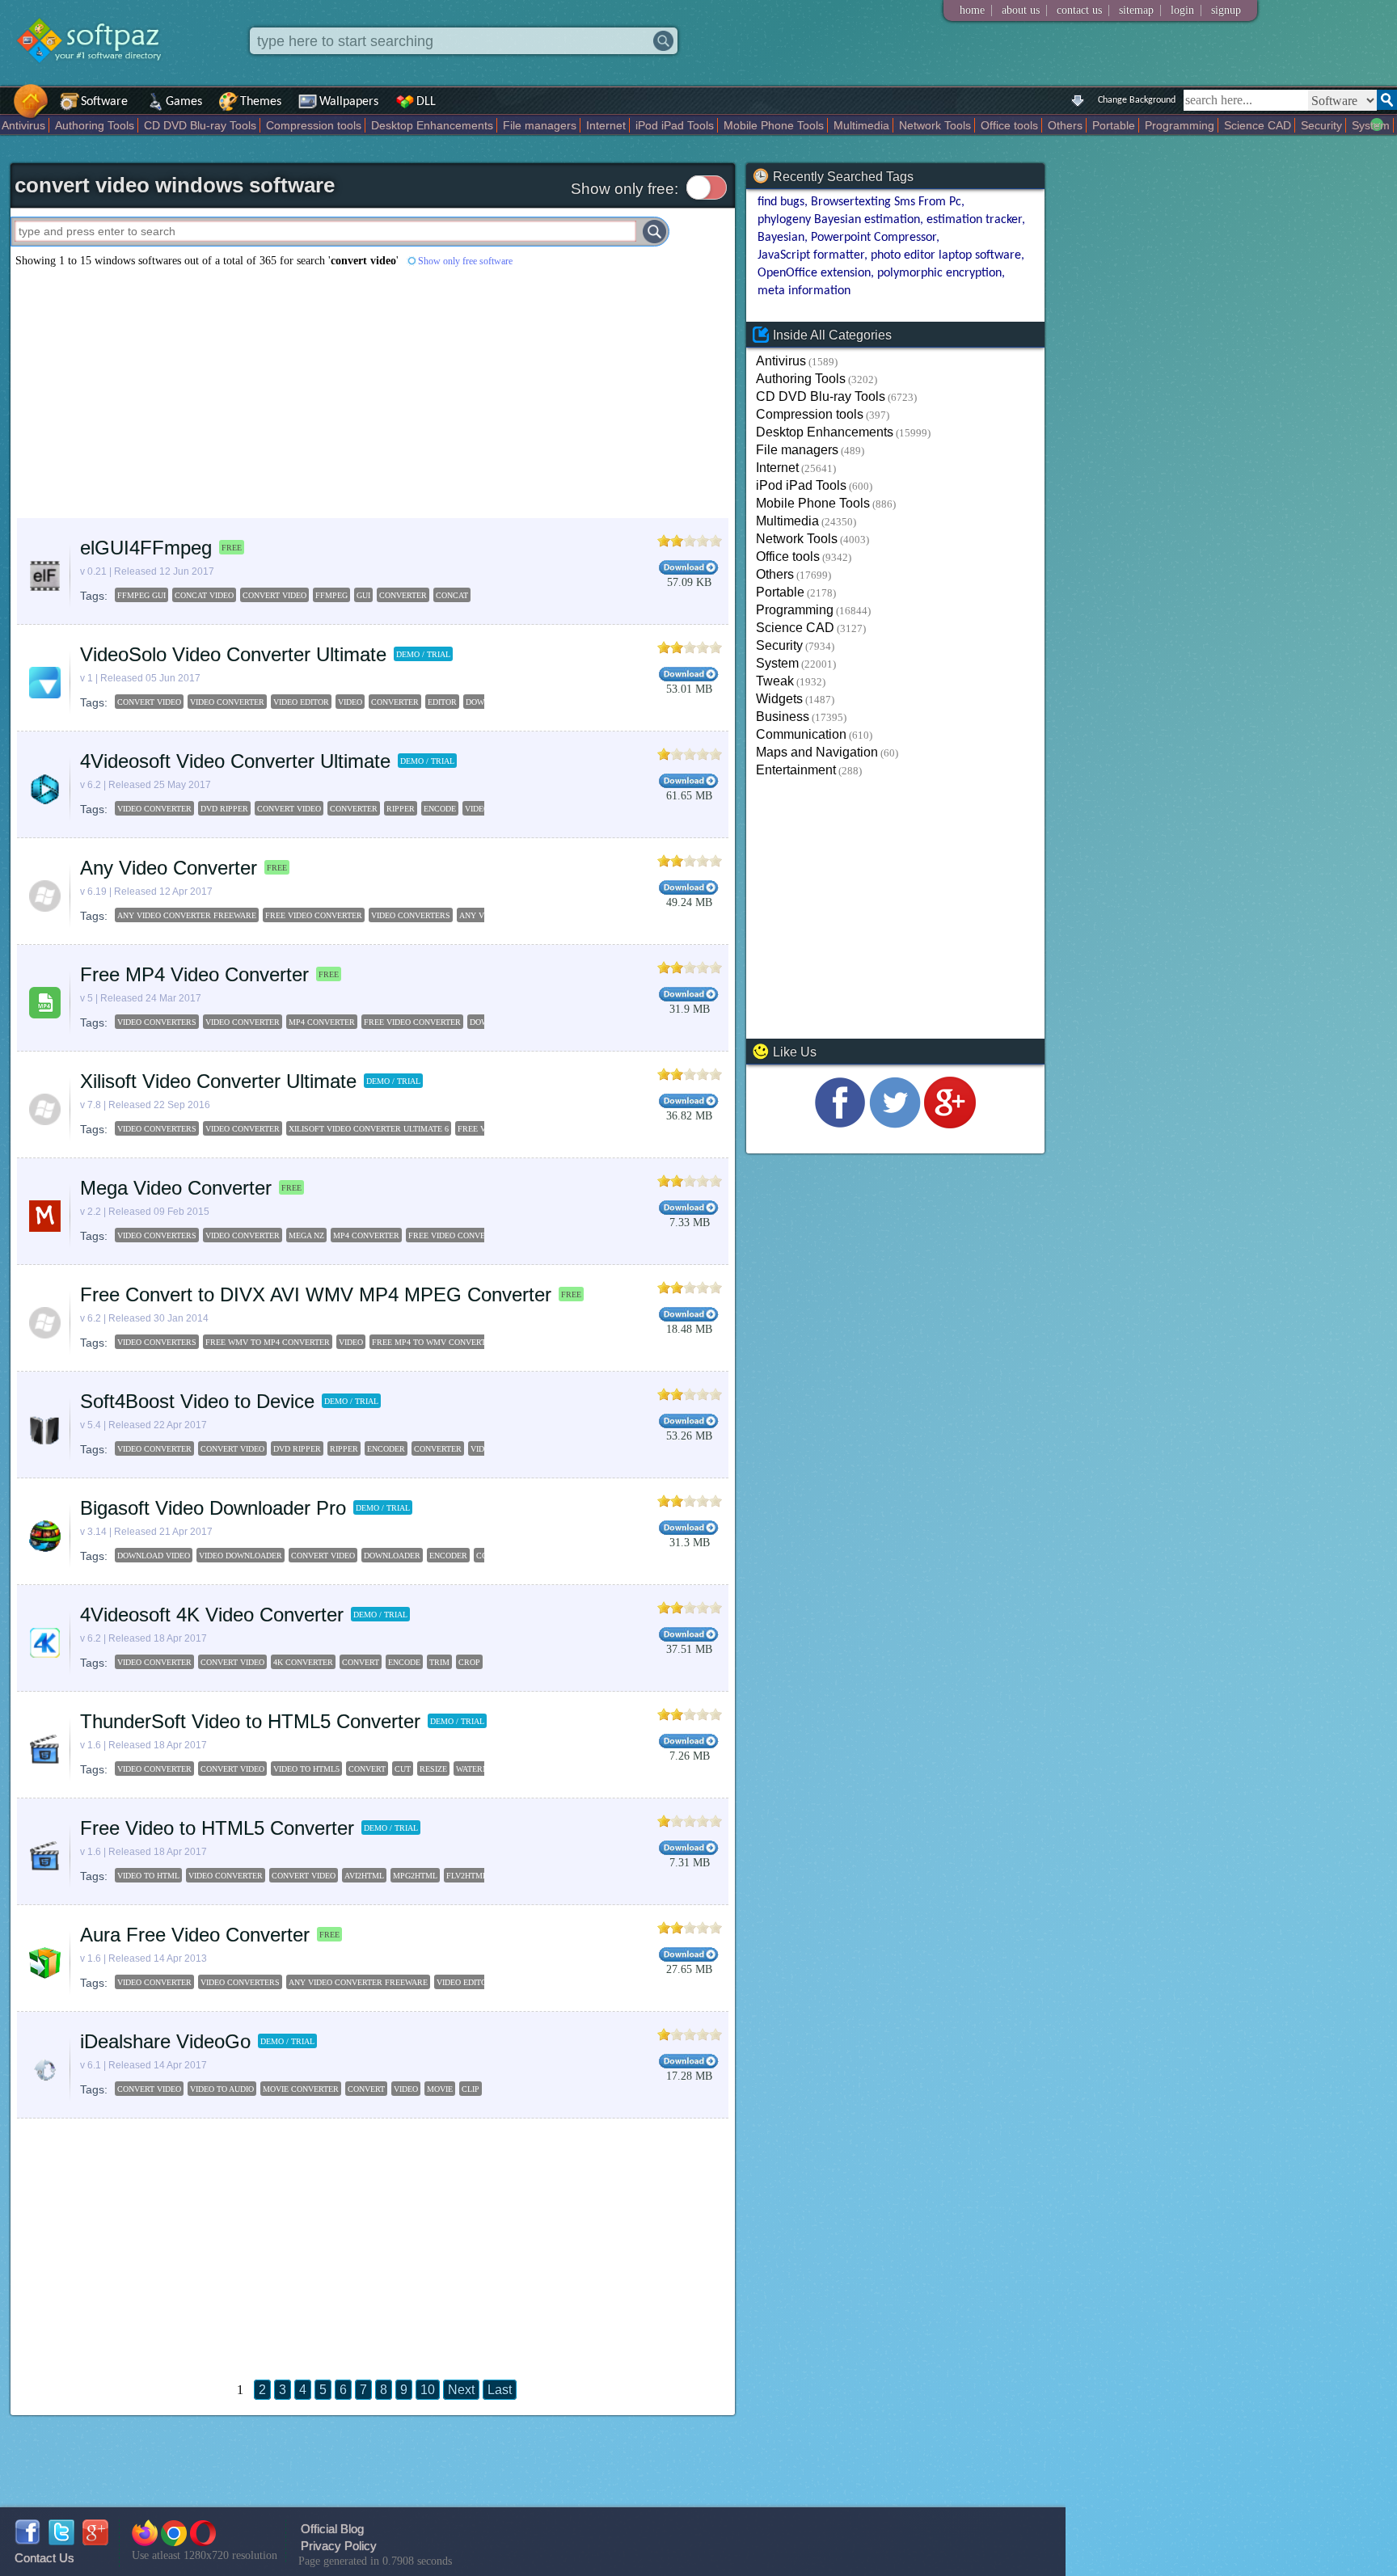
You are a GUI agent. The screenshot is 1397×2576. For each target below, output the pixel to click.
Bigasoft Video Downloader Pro (213, 1508)
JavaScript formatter (811, 255)
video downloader (241, 1556)
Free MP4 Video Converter (194, 974)
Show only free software (465, 261)
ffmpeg (331, 595)
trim (439, 1662)
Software (104, 102)
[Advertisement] (373, 393)
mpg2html (415, 1876)
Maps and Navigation (817, 752)
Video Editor (464, 1982)
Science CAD (1258, 125)
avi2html (364, 1876)
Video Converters (157, 1342)
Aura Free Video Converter (195, 1935)
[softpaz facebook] (27, 2541)
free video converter (314, 915)
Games (184, 102)
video (350, 702)
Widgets (779, 699)
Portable (1114, 125)
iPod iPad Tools (675, 125)
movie (440, 2089)
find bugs (781, 202)
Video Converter (154, 1982)
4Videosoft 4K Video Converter (212, 1615)
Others (1065, 125)
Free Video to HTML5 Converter (217, 1828)
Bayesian (781, 238)
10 (428, 2390)
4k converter (303, 1662)
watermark (481, 1769)
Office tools (1009, 125)
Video (351, 1342)
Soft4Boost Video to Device (197, 1401)
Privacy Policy (339, 2546)
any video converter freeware (187, 915)
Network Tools (935, 125)
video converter (227, 702)
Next (461, 2390)
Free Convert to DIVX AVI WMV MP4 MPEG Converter (316, 1294)
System (1371, 125)
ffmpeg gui (141, 595)
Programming (1180, 125)
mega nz (306, 1235)
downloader (392, 1556)
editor (442, 702)
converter (403, 595)
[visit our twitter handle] (895, 1124)
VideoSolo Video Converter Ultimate (233, 654)
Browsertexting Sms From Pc (886, 202)
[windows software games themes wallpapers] (97, 76)
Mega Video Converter (176, 1188)
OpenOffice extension (814, 273)
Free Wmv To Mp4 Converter (268, 1342)
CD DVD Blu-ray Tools (200, 125)
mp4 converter (322, 1022)
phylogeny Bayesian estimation (839, 220)
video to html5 (306, 1769)
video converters (411, 915)
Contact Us (44, 2558)
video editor (301, 702)
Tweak (775, 681)
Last (500, 2390)
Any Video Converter (169, 868)
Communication (801, 734)
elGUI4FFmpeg (146, 548)
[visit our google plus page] (950, 1124)
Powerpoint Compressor (874, 238)
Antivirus (23, 125)
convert (361, 1662)
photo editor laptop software (946, 255)
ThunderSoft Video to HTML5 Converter (250, 1721)
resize (433, 1769)
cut (403, 1769)
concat (452, 595)
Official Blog (332, 2529)
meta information (804, 291)
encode (440, 809)
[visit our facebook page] (840, 1124)
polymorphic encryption (939, 273)
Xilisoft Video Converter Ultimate (218, 1081)
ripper (401, 809)
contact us (1079, 10)
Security (1321, 125)
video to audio (222, 2089)
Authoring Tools (95, 125)
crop (469, 1662)
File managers (540, 125)
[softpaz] (6, 110)
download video (154, 1556)
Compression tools (314, 125)
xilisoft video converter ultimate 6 (369, 1129)
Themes (261, 102)
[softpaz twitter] (61, 2541)
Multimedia (861, 125)
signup (1226, 10)
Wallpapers (349, 102)
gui (363, 595)
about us (1021, 10)
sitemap (1136, 10)
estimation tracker (974, 220)
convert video (274, 595)
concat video (204, 595)
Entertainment (796, 770)
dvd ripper (224, 809)
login (1182, 10)
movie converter (301, 2089)
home (972, 10)
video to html (148, 1876)
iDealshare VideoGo (165, 2041)
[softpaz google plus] (95, 2541)
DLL (426, 102)
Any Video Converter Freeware (358, 1982)
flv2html (467, 1876)
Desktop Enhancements (432, 125)
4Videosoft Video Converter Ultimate (235, 761)
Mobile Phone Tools (774, 125)
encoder (386, 1449)
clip (471, 2089)
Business (783, 717)
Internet (606, 125)
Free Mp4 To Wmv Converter (434, 1342)
